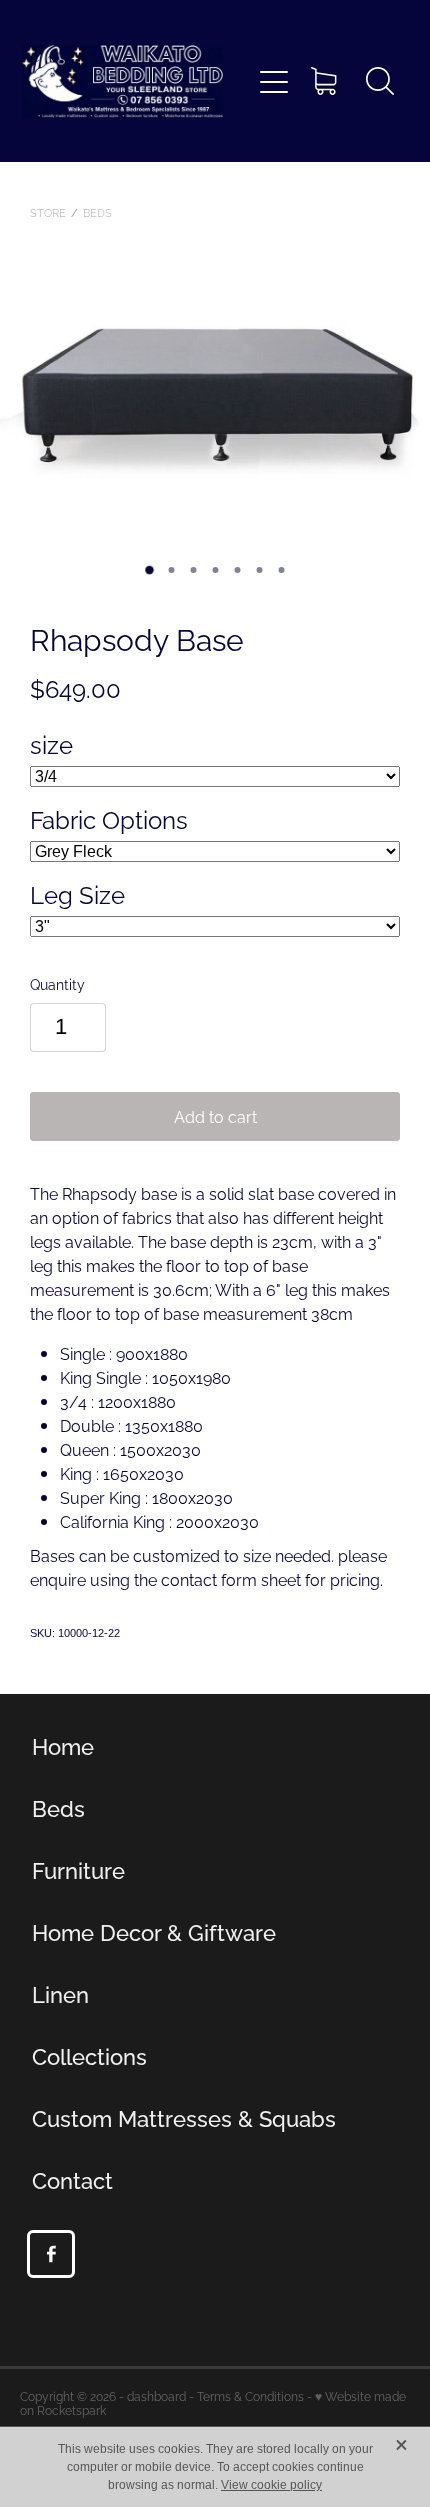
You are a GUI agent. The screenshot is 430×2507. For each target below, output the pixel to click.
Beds (97, 212)
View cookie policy (271, 2485)
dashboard (156, 2395)
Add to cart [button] (215, 1116)
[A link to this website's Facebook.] (51, 2254)
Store (48, 212)
